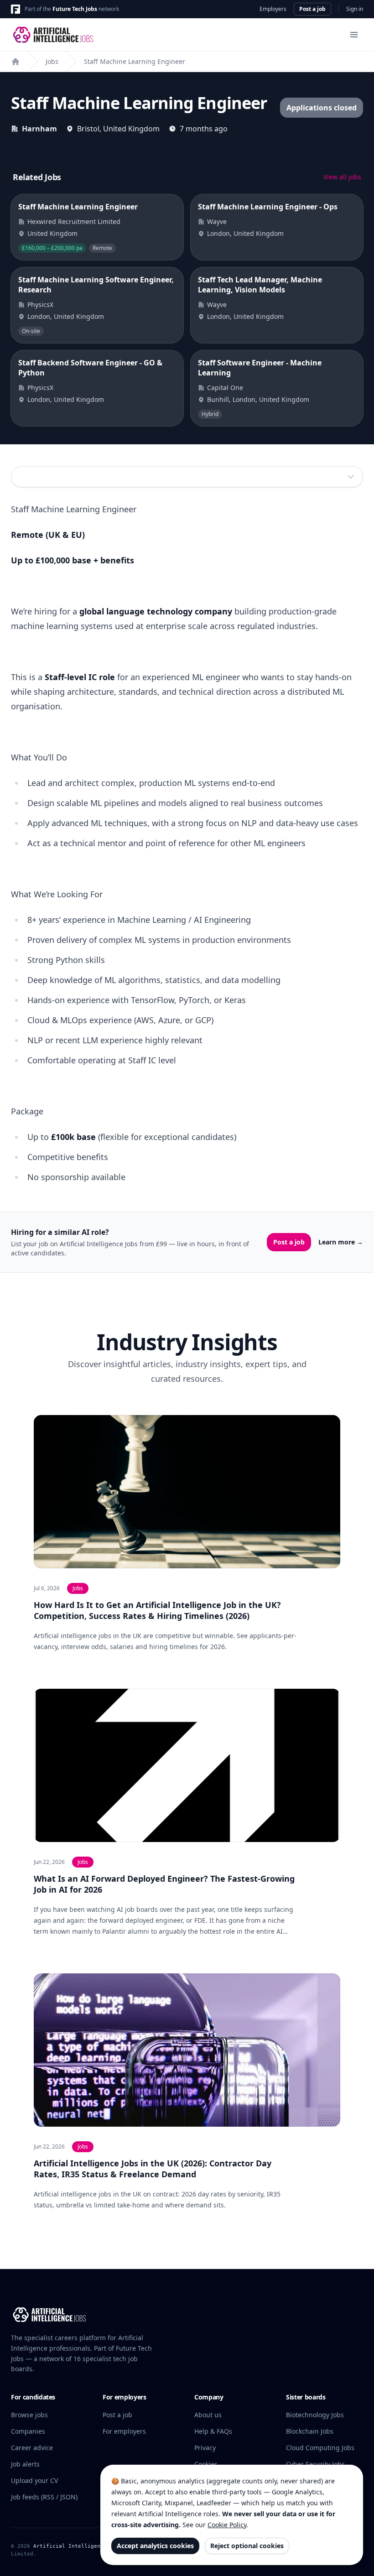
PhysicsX (40, 304)
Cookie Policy (227, 2525)
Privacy (205, 2448)
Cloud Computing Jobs (320, 2448)
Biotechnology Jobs (315, 2415)
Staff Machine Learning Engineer (135, 61)
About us (208, 2415)
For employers (124, 2431)
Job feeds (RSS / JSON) (44, 2497)
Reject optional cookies (247, 2546)
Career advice (32, 2448)
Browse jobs (29, 2415)
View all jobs (342, 177)
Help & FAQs (213, 2431)
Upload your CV (34, 2480)
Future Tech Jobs (75, 9)
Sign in (355, 9)
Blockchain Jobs (310, 2431)
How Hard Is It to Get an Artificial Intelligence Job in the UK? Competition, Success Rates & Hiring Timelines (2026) (157, 1610)
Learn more (341, 1242)
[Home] (16, 62)
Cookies (206, 2464)
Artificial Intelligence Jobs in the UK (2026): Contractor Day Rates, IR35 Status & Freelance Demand (153, 2169)
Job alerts (25, 2464)
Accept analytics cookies (155, 2546)
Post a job (312, 9)
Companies (28, 2431)
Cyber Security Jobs (315, 2464)
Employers (273, 9)
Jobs (52, 61)
